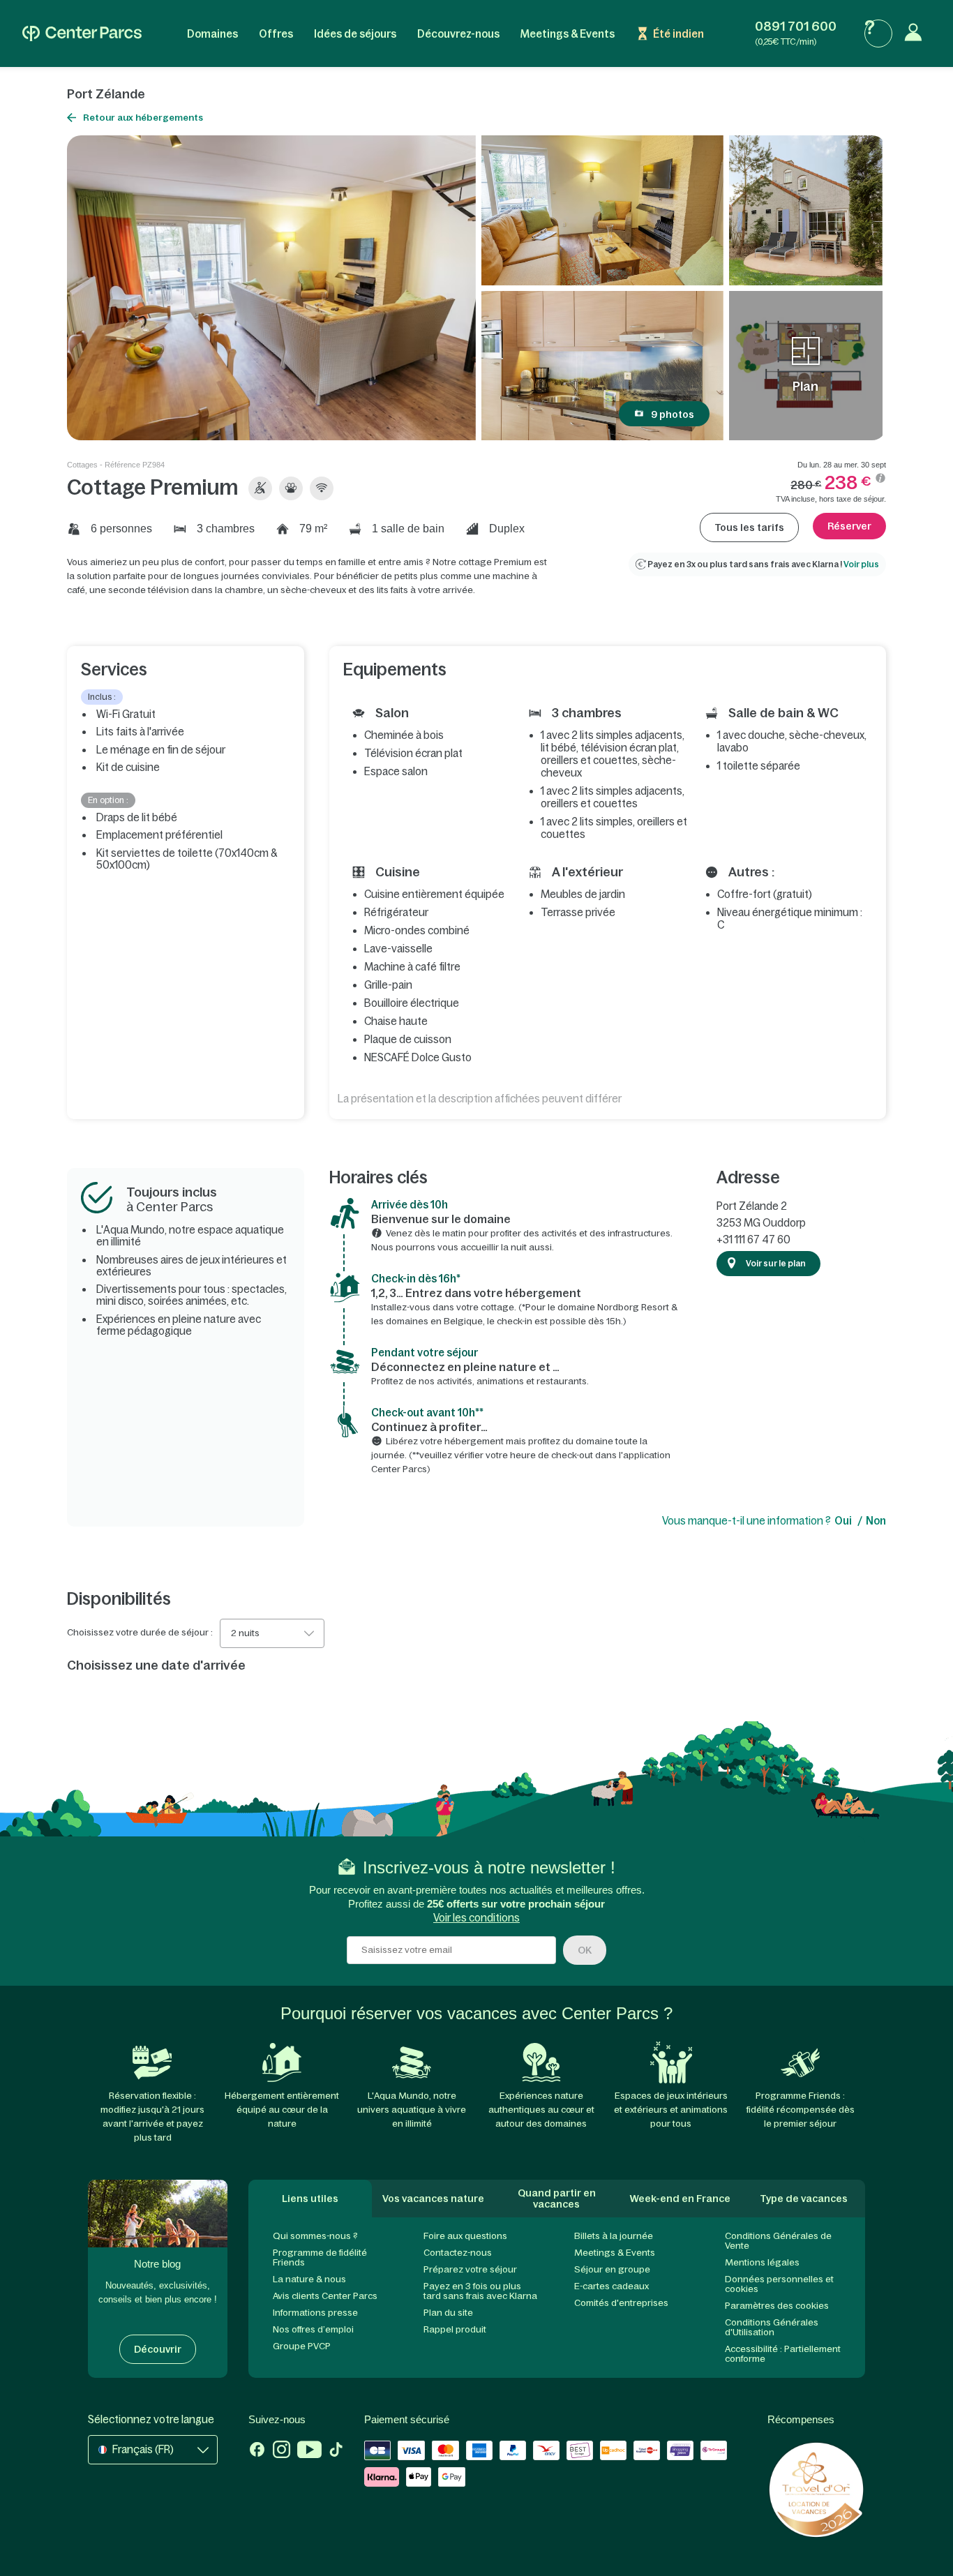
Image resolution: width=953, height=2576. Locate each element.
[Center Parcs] (82, 33)
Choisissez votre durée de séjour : (140, 1633)
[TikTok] (336, 2451)
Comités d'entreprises (621, 2303)
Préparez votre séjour (470, 2269)
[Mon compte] (917, 33)
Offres (276, 34)
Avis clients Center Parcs (325, 2296)
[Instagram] (282, 2451)
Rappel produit (455, 2329)
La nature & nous (309, 2279)
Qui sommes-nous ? (315, 2236)
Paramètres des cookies (777, 2306)
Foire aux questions (465, 2236)
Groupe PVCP (302, 2346)
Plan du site (448, 2313)
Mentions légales (762, 2262)
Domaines (212, 34)
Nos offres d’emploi (313, 2329)
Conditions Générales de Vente (778, 2241)
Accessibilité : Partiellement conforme (783, 2354)
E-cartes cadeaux (611, 2286)
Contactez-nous (458, 2253)
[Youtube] (309, 2451)
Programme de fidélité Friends (320, 2257)
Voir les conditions (476, 1918)
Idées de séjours (355, 34)
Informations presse (315, 2313)
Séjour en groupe (612, 2269)
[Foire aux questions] (878, 33)
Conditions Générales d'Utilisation (772, 2327)
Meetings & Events (568, 34)
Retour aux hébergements (143, 118)
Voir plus (861, 564)
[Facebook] (257, 2451)
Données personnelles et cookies (779, 2284)
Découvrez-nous (458, 34)
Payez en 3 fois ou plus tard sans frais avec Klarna (480, 2291)
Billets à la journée (614, 2236)
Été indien (678, 34)
